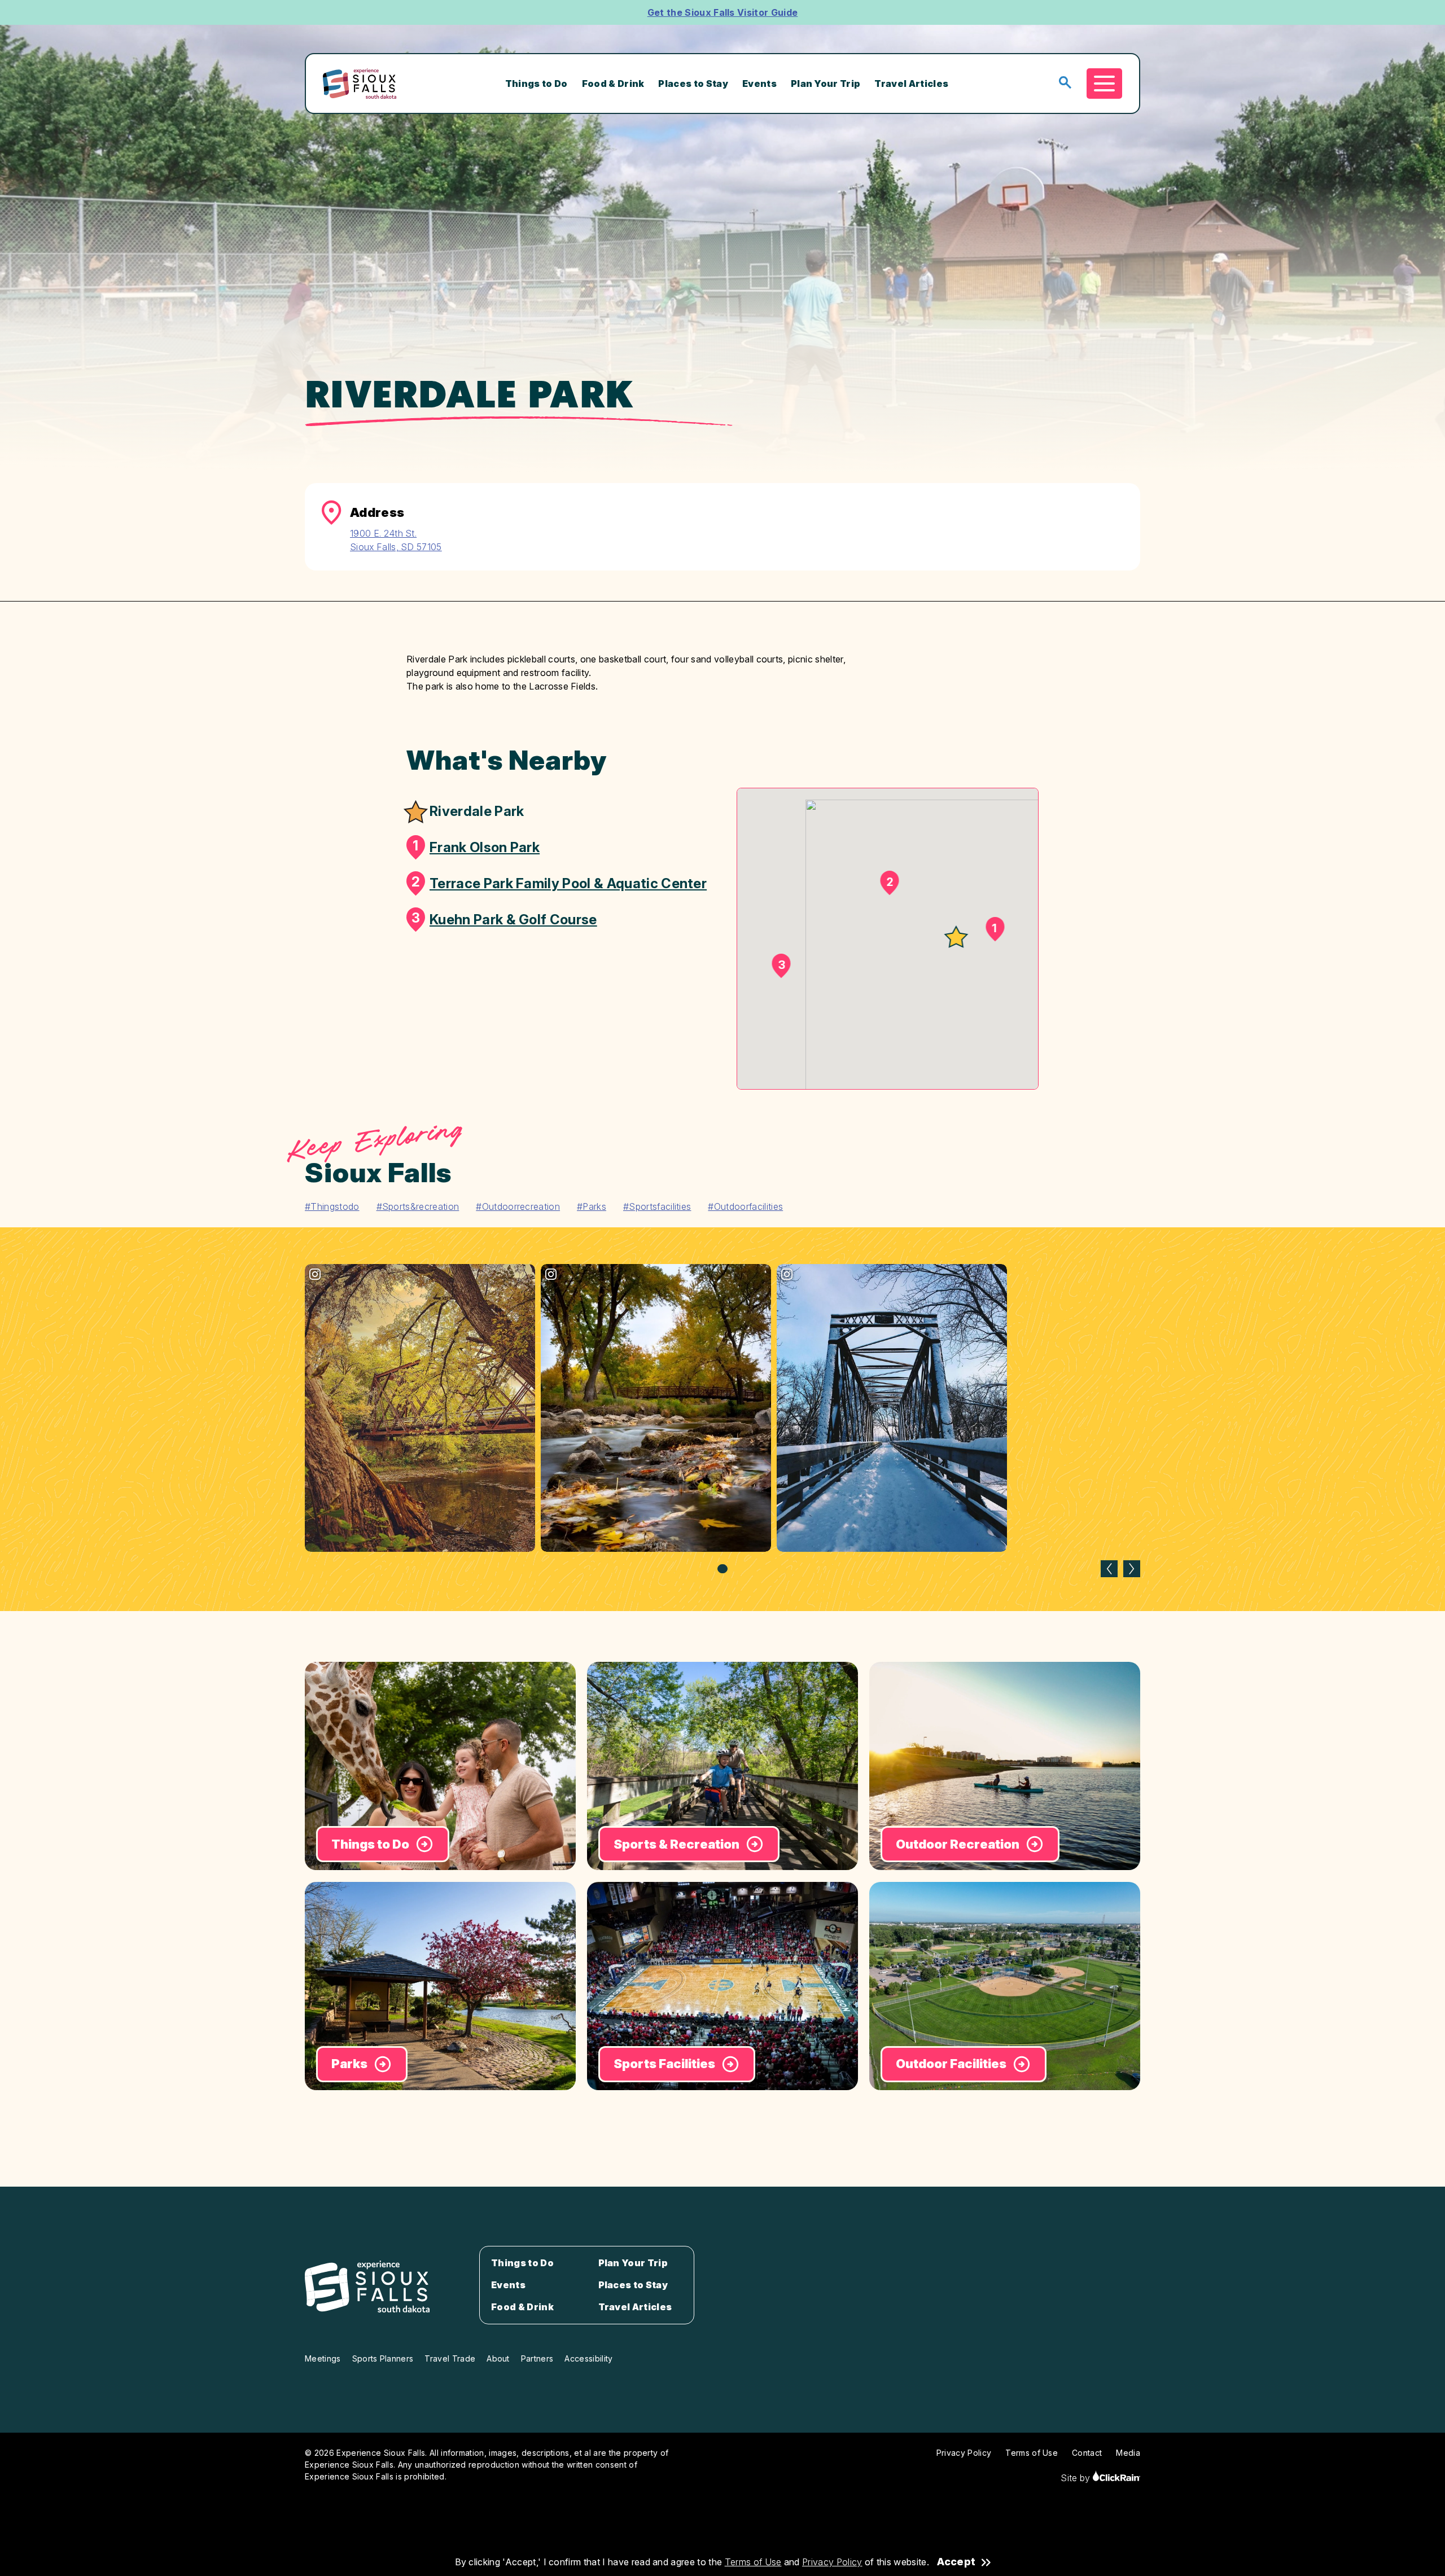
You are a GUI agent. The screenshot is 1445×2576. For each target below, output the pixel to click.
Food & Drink (613, 84)
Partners (537, 2358)
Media (1128, 2453)
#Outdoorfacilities (745, 1206)
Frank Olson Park (476, 846)
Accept (956, 2562)
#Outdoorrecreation (518, 1206)
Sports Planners (383, 2358)
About (498, 2358)
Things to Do (537, 84)
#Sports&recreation (418, 1206)
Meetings (323, 2358)
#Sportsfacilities (657, 1206)
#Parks (592, 1206)
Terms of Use (753, 2562)
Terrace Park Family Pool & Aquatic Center (559, 883)
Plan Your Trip (826, 84)
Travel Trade (450, 2358)
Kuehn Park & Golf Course (504, 919)
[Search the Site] (1065, 83)
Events (759, 84)
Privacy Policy (832, 2562)
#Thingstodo (332, 1206)
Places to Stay (693, 84)
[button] (956, 938)
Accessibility (588, 2358)
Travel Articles (911, 84)
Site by (1077, 2478)
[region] (722, 1419)
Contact (1087, 2453)
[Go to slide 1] (722, 1569)
